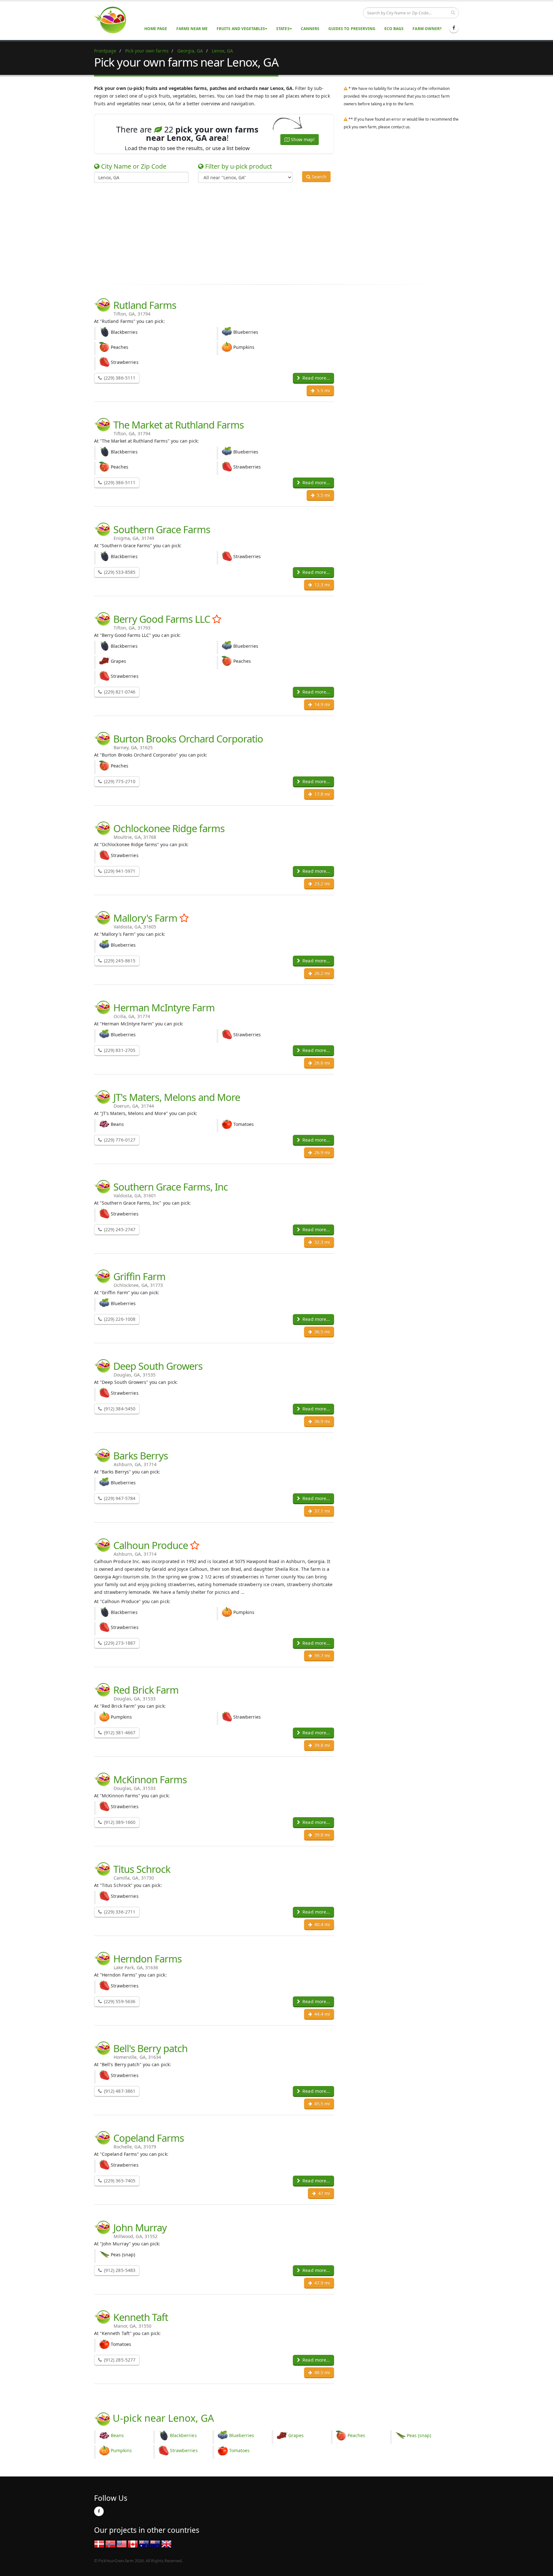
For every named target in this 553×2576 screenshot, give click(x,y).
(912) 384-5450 (119, 1409)
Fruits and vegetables (241, 29)
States (283, 29)
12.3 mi (321, 585)
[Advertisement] (272, 232)
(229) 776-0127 (119, 1140)
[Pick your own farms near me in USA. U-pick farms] (114, 20)
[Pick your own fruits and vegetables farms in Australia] (144, 2544)
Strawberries (184, 2450)
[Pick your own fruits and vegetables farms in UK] (166, 2544)
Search (318, 177)
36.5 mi (321, 1332)
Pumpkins (121, 2450)
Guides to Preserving (352, 29)
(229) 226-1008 (119, 1319)
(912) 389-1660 (119, 1822)
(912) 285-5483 (119, 2270)
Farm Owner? (427, 29)
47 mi (323, 2193)
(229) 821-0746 (119, 692)
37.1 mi (321, 1511)
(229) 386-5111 (119, 378)
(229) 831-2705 (119, 1050)
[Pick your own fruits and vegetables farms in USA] (122, 2544)
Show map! (302, 139)
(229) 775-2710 (119, 781)
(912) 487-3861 (119, 2091)
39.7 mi (321, 1655)
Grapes (296, 2435)
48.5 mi (321, 2372)
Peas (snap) (419, 2435)
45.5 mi (321, 2103)
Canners (310, 29)
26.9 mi (321, 1152)
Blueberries (242, 2435)
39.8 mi (321, 1745)
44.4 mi (321, 2014)
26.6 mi (321, 1063)
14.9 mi (321, 704)
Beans (117, 2435)
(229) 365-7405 (119, 2181)
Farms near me (192, 29)
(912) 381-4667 (119, 1733)
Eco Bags (394, 29)
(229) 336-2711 (119, 1912)
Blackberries (183, 2435)
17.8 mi (321, 794)
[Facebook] (454, 28)
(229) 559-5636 (119, 2001)
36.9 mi (321, 1421)
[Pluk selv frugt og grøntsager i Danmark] (99, 2544)
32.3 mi (321, 1242)
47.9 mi (321, 2283)
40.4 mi (321, 1924)
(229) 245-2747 (119, 1229)
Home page (156, 29)
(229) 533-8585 (119, 572)
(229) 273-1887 (119, 1643)
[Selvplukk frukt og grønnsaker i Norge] (110, 2544)
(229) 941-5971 (119, 871)
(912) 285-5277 (119, 2360)
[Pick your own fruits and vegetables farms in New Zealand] (155, 2544)
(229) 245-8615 (119, 961)
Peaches (356, 2435)
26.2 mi (321, 973)
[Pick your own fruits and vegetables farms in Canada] (133, 2544)
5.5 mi (323, 390)
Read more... (316, 378)
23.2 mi (321, 883)
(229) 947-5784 (119, 1498)
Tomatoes (239, 2450)
